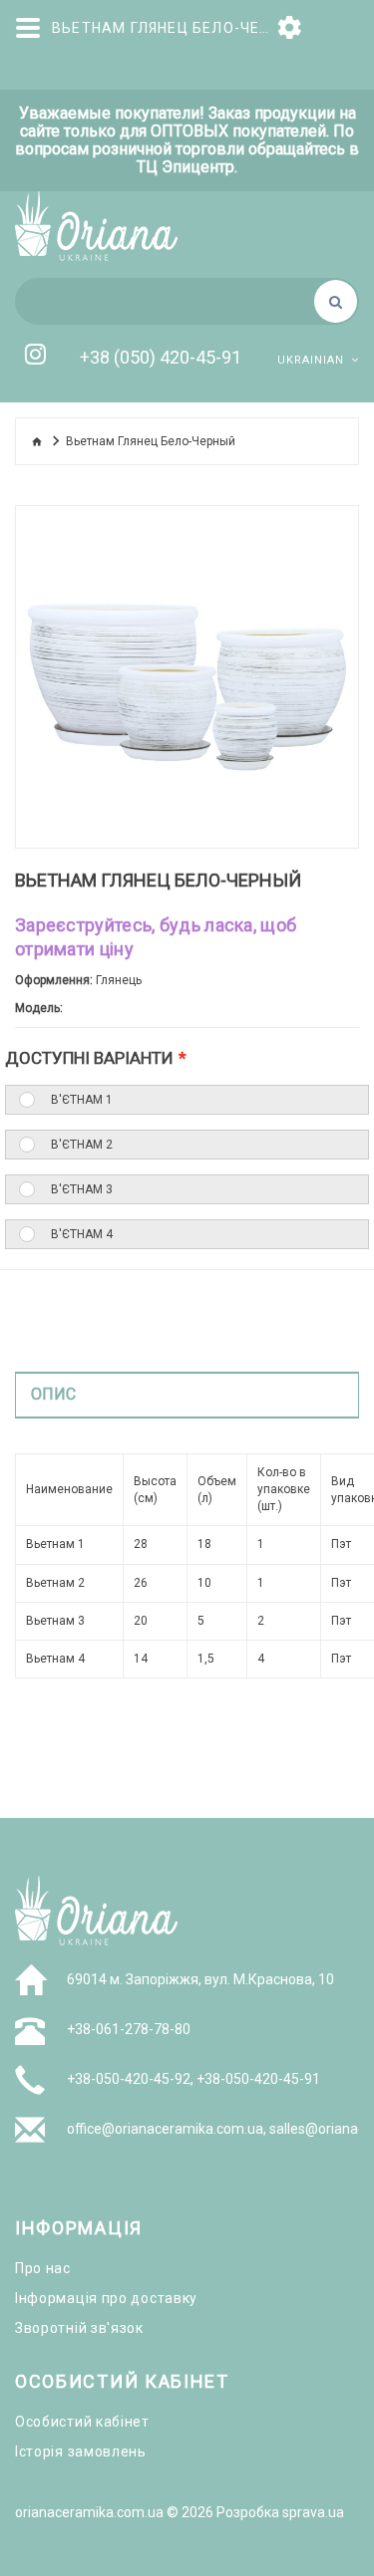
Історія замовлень (81, 2451)
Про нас (43, 2268)
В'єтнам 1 (82, 1100)
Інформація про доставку (106, 2298)
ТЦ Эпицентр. (187, 167)
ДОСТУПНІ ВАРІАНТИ (89, 1058)
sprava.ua (313, 2512)
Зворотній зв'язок (79, 2328)
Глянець (119, 980)
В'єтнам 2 (82, 1145)
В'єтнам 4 (82, 1234)
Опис (53, 1394)
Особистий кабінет (82, 2422)
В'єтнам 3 (82, 1189)
